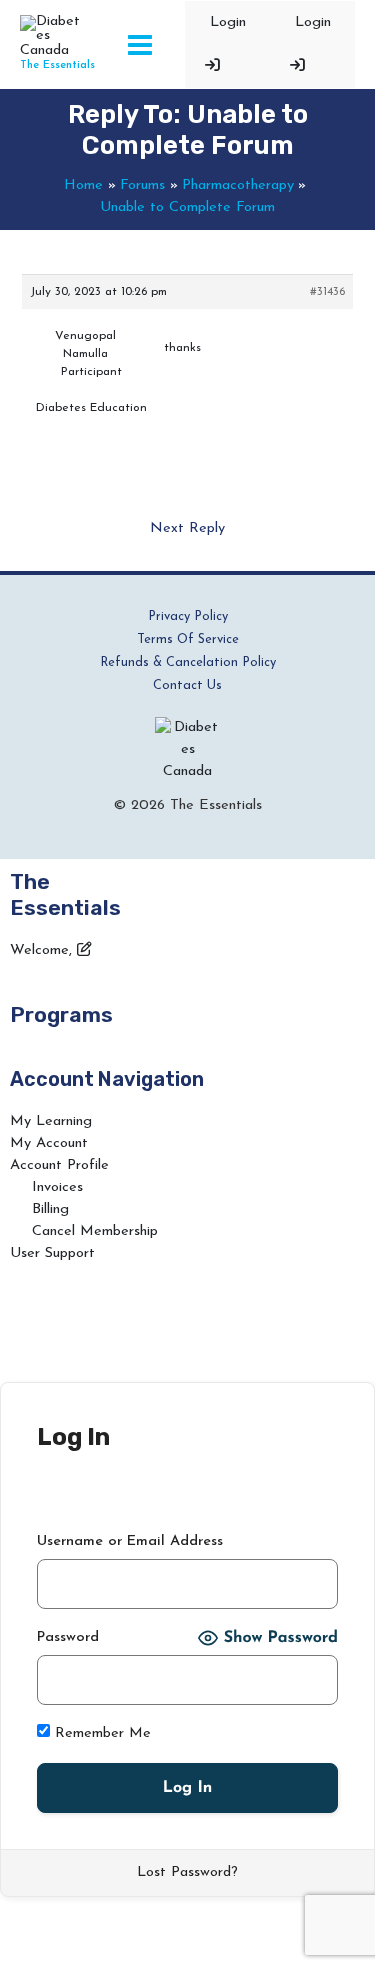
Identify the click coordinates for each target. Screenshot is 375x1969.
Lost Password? (187, 1872)
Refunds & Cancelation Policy (188, 662)
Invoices (57, 1187)
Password (68, 1637)
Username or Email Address (130, 1541)
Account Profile (59, 1165)
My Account (49, 1143)
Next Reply (187, 528)
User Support (52, 1253)
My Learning (51, 1121)
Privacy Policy (188, 616)
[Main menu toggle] (140, 45)
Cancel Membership (95, 1231)
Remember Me (100, 1733)
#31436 (327, 292)
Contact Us (187, 685)
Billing (50, 1209)
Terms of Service (188, 639)
